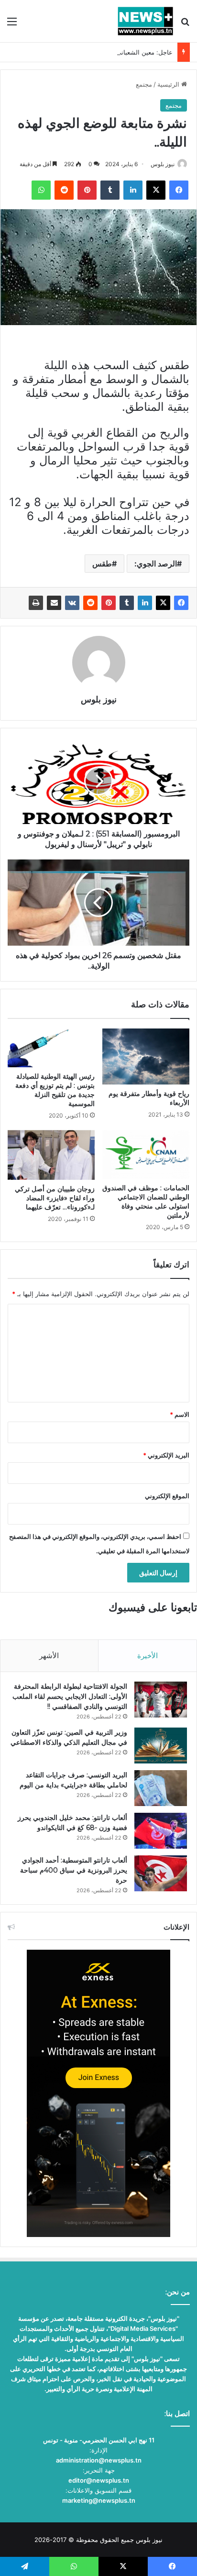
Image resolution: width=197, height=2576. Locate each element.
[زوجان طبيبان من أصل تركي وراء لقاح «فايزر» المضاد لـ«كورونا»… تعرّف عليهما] (51, 1155)
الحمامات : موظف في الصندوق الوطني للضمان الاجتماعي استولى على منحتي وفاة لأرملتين (146, 1202)
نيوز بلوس (163, 164)
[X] (163, 603)
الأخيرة (148, 1655)
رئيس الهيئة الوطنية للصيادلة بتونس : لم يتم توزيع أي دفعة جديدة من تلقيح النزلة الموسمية (55, 1090)
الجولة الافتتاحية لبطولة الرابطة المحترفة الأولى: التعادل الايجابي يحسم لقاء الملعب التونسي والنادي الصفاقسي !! (70, 1696)
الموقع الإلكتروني (167, 1496)
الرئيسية (169, 84)
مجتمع (144, 84)
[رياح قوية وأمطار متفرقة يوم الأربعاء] (146, 1056)
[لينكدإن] (145, 603)
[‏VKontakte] (72, 603)
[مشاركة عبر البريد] (54, 603)
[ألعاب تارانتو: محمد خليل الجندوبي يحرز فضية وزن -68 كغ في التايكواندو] (161, 1831)
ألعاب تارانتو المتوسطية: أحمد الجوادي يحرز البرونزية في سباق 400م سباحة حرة (74, 1870)
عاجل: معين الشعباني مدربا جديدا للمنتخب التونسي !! (102, 52)
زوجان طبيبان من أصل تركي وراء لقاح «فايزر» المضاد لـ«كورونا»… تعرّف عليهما (55, 1198)
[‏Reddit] (90, 603)
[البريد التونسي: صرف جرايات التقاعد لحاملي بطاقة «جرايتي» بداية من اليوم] (161, 1788)
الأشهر (49, 1655)
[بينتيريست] (109, 603)
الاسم (180, 1414)
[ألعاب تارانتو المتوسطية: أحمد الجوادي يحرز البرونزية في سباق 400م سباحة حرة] (161, 1873)
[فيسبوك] (181, 603)
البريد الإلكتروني (166, 1455)
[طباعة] (36, 603)
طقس (102, 564)
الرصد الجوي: (156, 564)
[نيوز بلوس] (145, 21)
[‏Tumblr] (127, 603)
